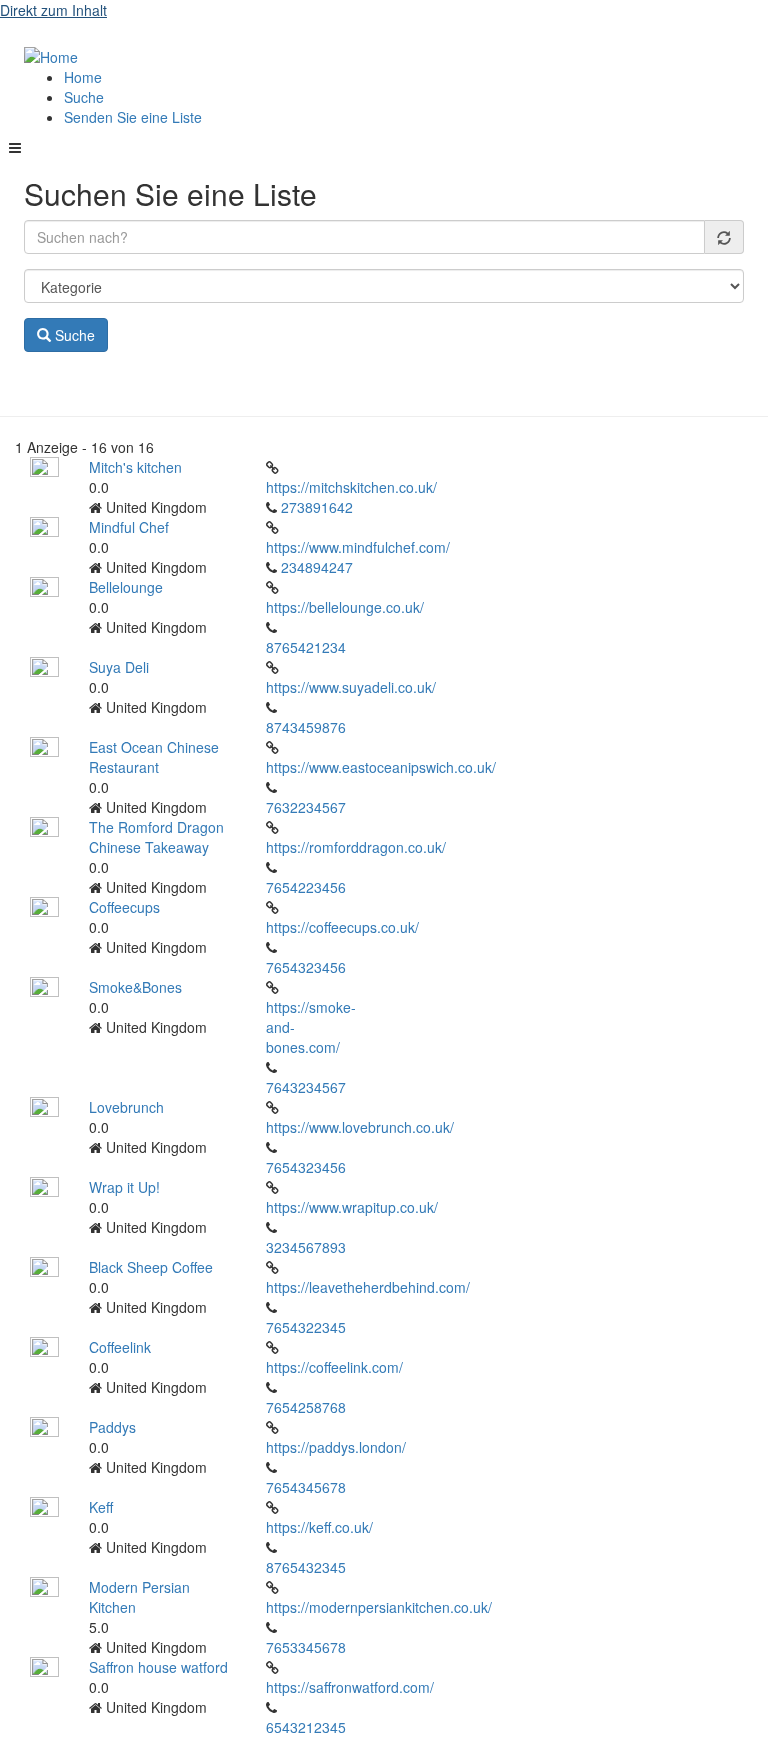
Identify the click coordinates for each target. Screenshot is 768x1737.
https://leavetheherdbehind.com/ (368, 1287)
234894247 (317, 567)
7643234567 (306, 1087)
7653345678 (306, 1647)
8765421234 (306, 647)
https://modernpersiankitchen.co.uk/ (379, 1607)
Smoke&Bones (135, 987)
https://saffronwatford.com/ (350, 1687)
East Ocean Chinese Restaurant (154, 757)
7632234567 (306, 807)
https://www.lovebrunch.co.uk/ (360, 1127)
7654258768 (306, 1407)
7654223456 (306, 887)
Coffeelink (120, 1347)
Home (83, 77)
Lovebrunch (126, 1107)
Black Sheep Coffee (151, 1267)
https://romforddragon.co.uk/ (356, 847)
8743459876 (306, 727)
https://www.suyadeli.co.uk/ (351, 687)
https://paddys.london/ (336, 1447)
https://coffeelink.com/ (334, 1367)
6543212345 (306, 1727)
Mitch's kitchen (135, 467)
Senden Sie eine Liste (133, 117)
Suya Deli (119, 667)
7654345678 (306, 1487)
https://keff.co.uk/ (319, 1527)
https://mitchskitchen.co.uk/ (351, 487)
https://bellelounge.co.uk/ (345, 607)
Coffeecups (124, 907)
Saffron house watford (158, 1667)
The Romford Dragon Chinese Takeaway (156, 837)
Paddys (112, 1427)
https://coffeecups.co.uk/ (342, 927)
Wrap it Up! (124, 1187)
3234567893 (306, 1247)
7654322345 (306, 1327)
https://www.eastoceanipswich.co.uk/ (381, 767)
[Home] (51, 55)
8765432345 (306, 1567)
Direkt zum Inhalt (53, 10)
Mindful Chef (129, 527)
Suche (84, 97)
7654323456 (306, 967)
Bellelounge (126, 587)
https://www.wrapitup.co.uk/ (352, 1207)
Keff (101, 1507)
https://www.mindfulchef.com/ (358, 547)
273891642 (317, 507)
